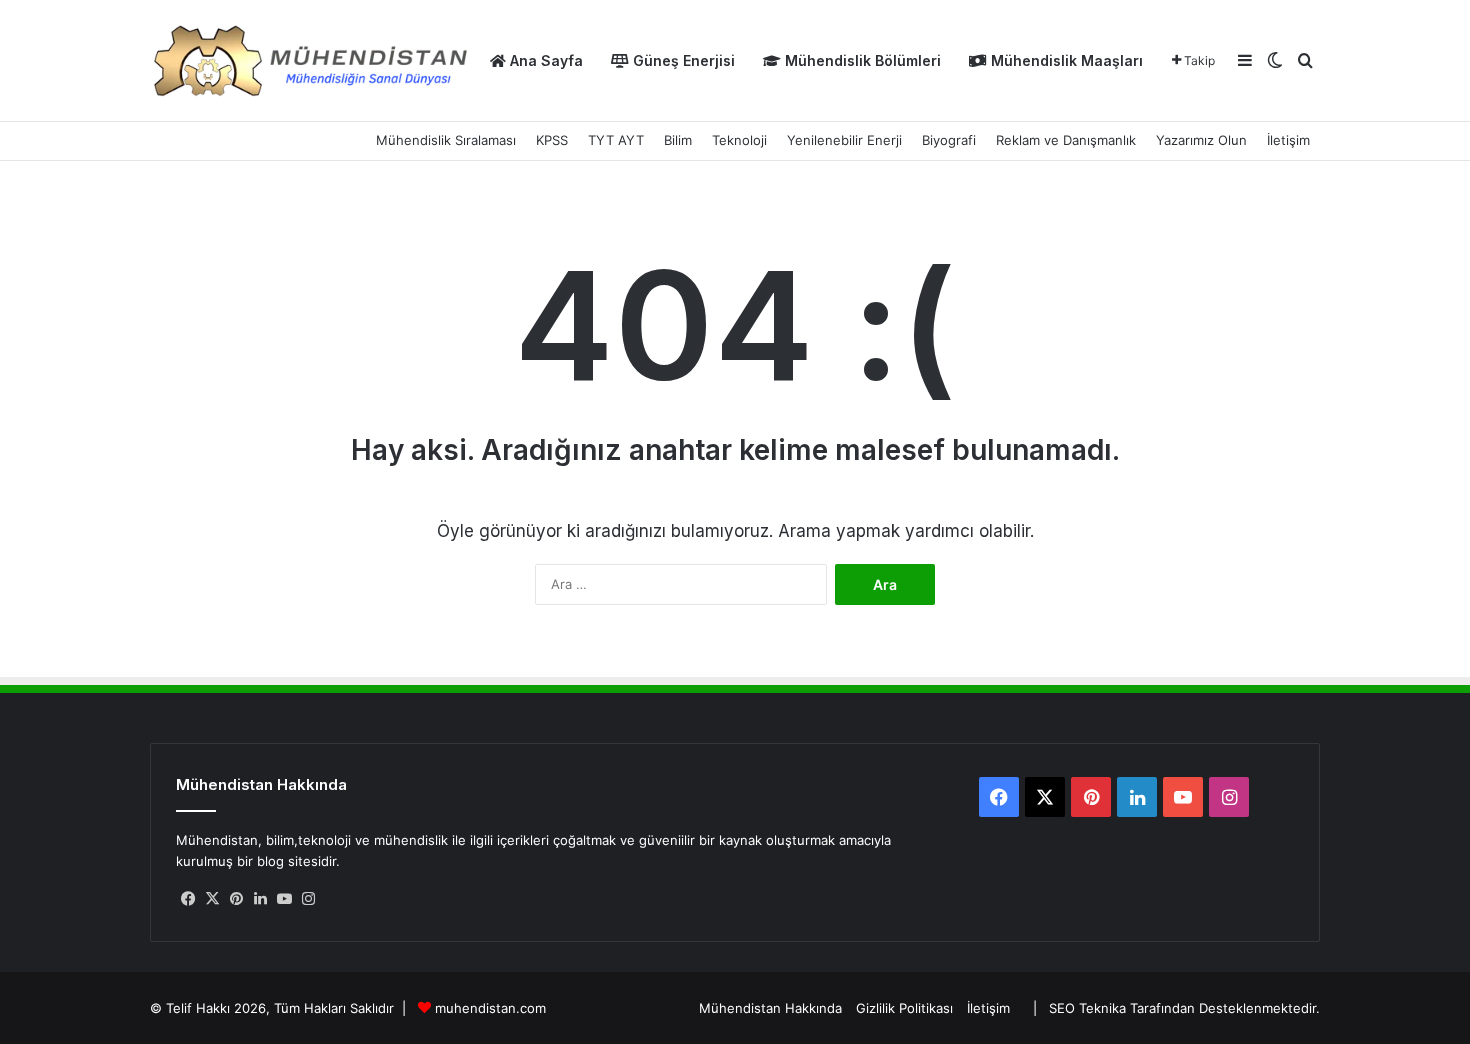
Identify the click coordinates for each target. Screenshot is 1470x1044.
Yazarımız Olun (1201, 140)
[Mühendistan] (310, 61)
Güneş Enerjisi (682, 60)
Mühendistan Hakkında (770, 1008)
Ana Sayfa (544, 60)
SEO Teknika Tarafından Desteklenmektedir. (1184, 1008)
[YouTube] (284, 899)
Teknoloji (739, 140)
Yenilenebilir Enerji (844, 140)
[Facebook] (188, 899)
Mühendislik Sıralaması (446, 140)
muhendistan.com (490, 1008)
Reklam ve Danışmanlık (1066, 140)
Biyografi (949, 140)
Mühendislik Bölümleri (861, 60)
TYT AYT (616, 140)
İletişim (1288, 140)
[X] (212, 899)
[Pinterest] (236, 899)
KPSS (552, 140)
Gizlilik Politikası (904, 1008)
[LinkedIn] (260, 899)
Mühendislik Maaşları (1065, 60)
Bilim (678, 140)
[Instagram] (308, 899)
